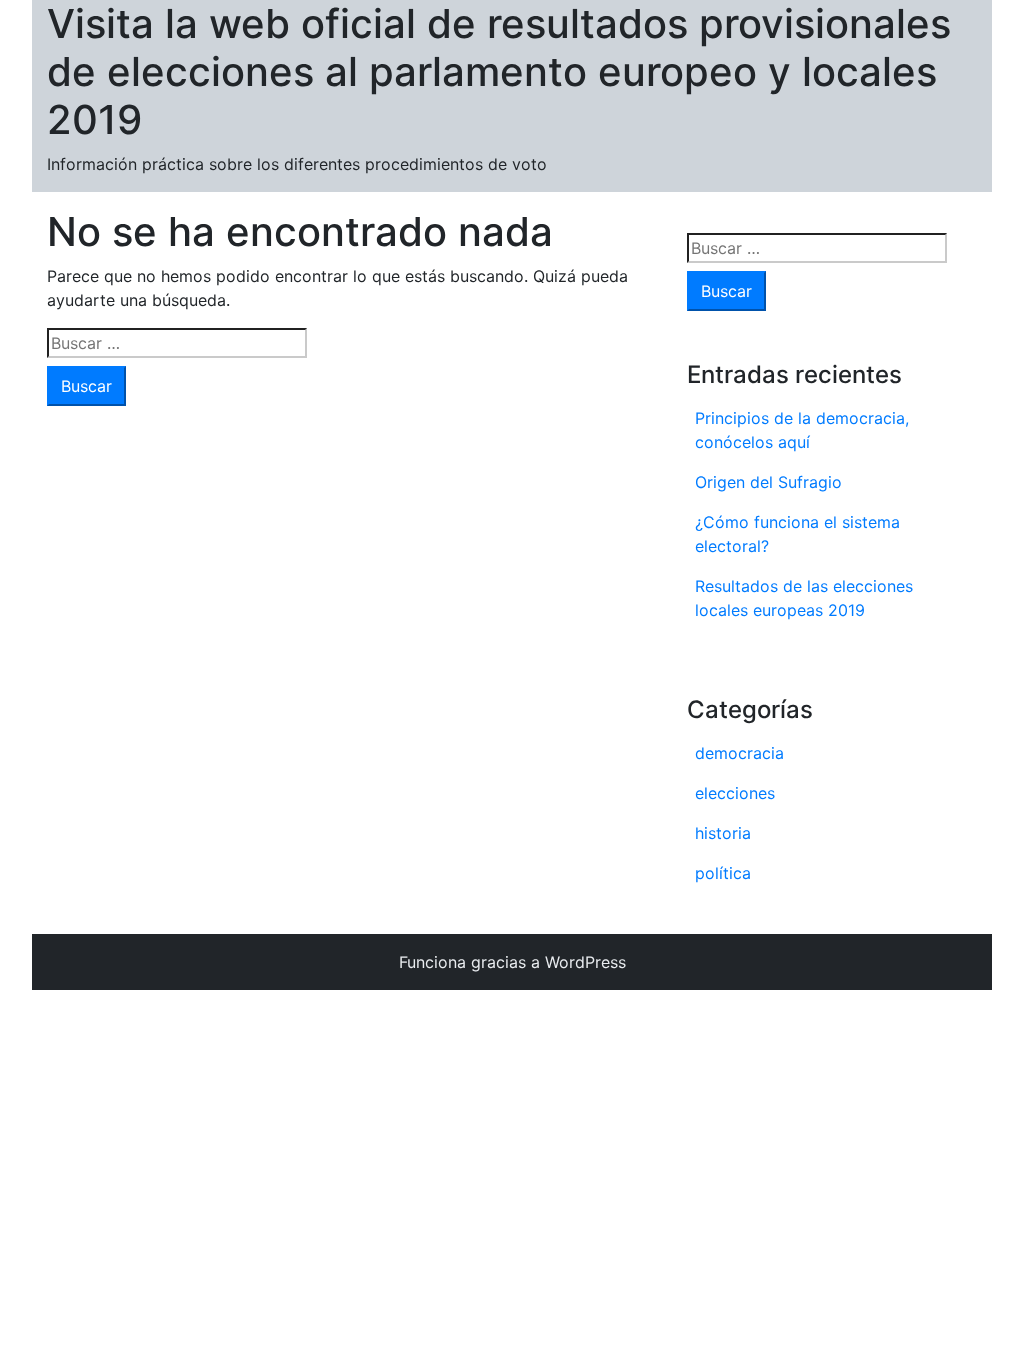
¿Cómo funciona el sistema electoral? (797, 534)
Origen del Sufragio (768, 482)
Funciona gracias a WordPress (512, 962)
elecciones (735, 793)
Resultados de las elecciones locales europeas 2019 (804, 598)
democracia (739, 753)
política (723, 873)
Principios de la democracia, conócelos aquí (802, 430)
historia (723, 833)
